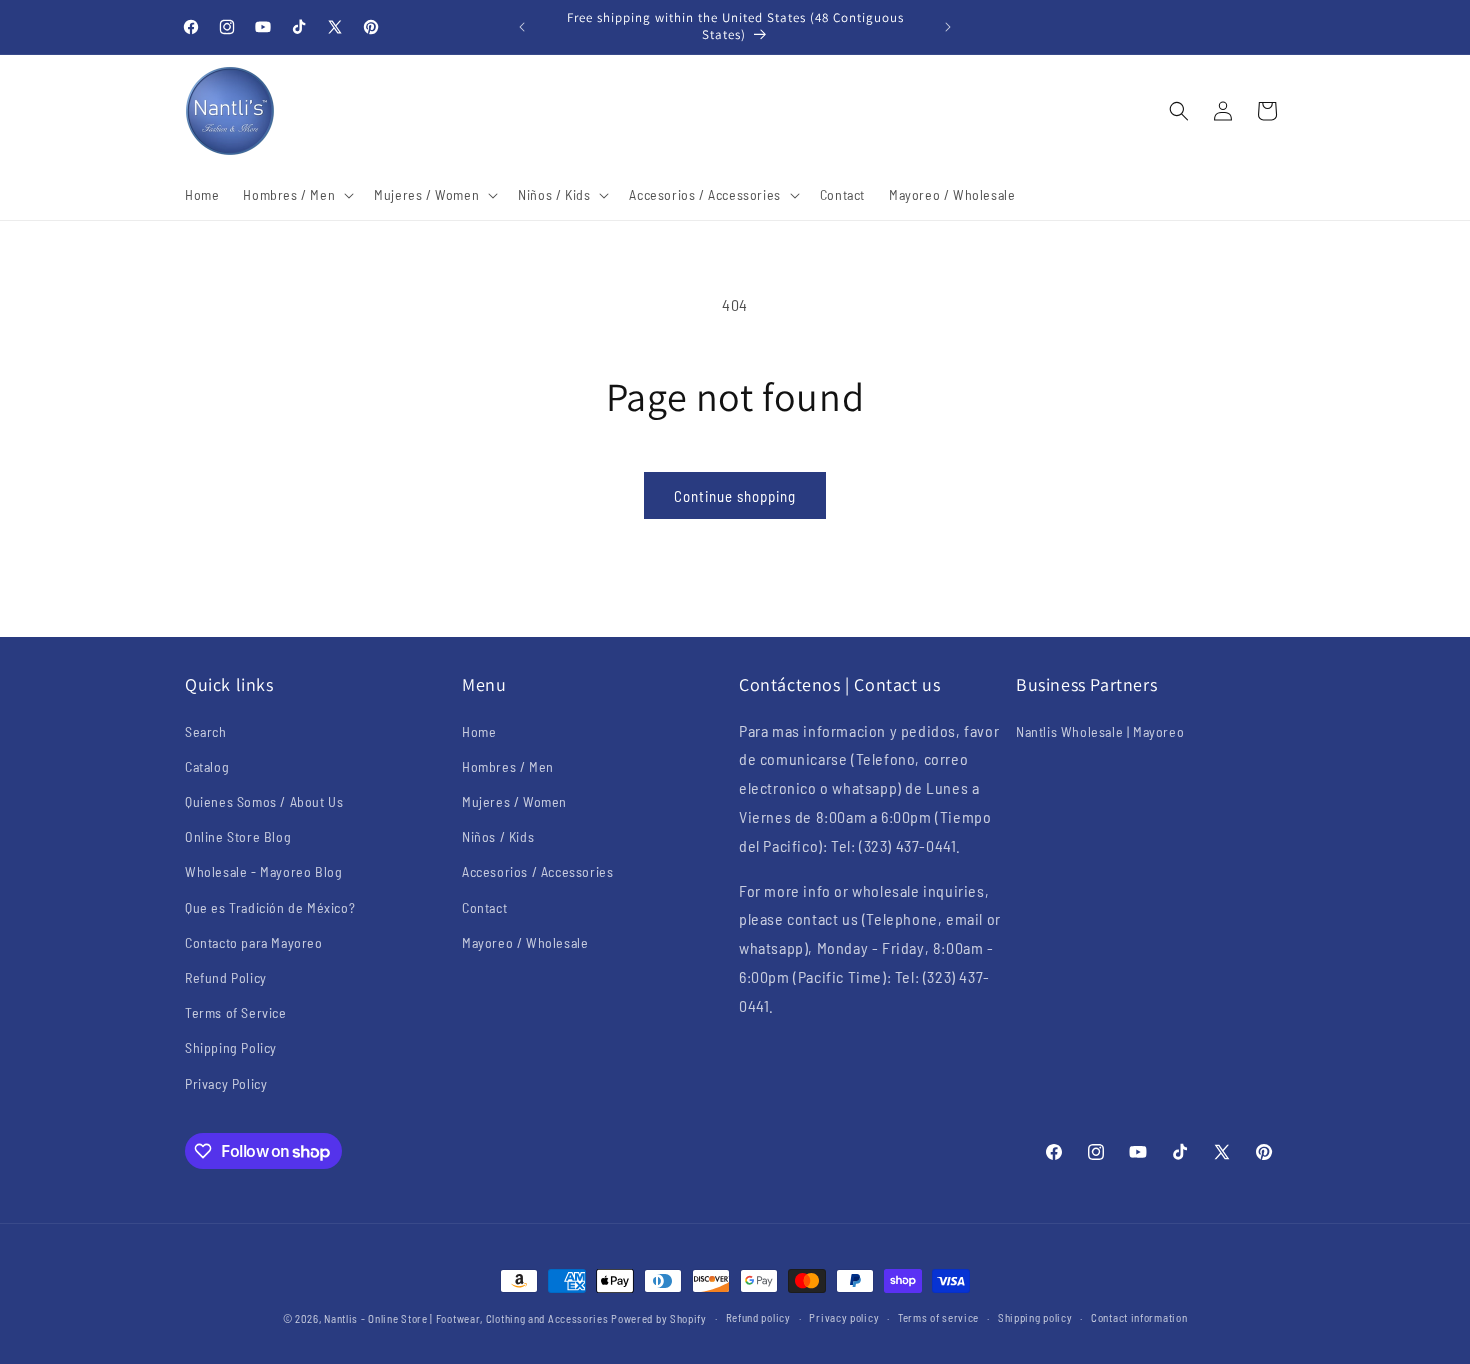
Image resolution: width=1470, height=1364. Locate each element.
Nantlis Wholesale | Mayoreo (1100, 731)
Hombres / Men (508, 766)
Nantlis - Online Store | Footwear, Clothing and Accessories (466, 1318)
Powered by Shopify (659, 1318)
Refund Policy (226, 977)
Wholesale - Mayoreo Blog (263, 871)
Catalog (207, 766)
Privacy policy (844, 1317)
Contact (484, 907)
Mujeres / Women (514, 801)
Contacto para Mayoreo (254, 942)
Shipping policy (1035, 1317)
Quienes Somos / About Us (264, 801)
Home (479, 731)
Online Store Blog (238, 836)
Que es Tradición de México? (270, 907)
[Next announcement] (948, 27)
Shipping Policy (231, 1047)
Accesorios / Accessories (537, 871)
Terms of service (938, 1317)
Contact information (1139, 1317)
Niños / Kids (498, 836)
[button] (296, 195)
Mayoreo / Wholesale (525, 942)
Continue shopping (735, 496)
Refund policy (758, 1317)
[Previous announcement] (522, 27)
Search (206, 731)
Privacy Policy (226, 1083)
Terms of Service (236, 1012)
